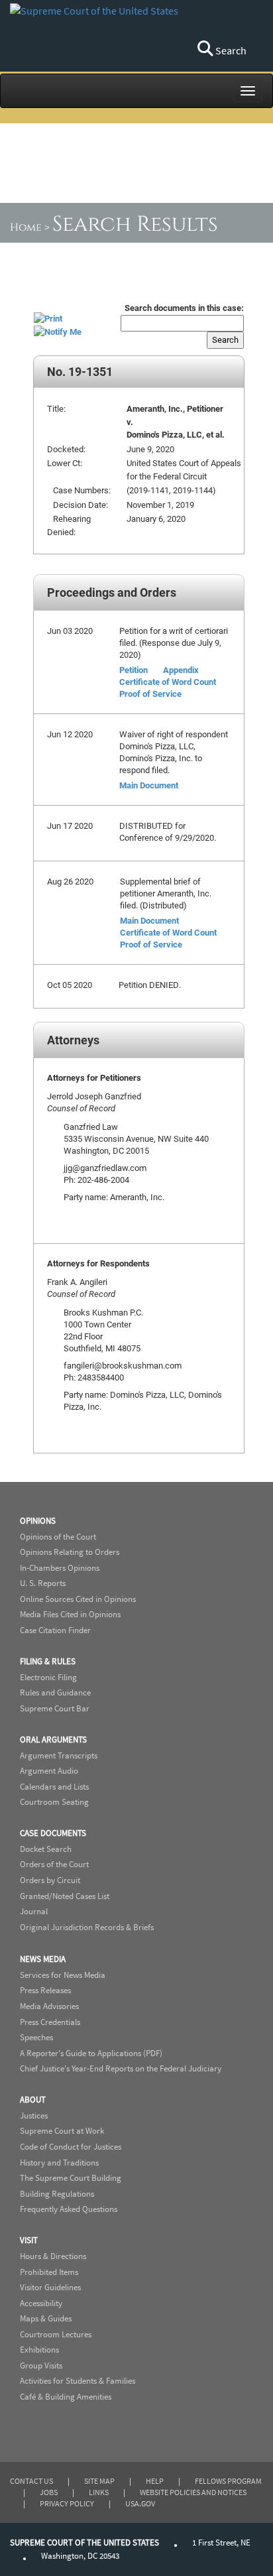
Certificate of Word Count (168, 682)
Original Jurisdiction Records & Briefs (87, 1927)
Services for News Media (63, 1975)
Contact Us (31, 2481)
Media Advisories (49, 2006)
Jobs (49, 2492)
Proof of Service (150, 694)
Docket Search (46, 1849)
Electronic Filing (48, 1677)
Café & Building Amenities (66, 2397)
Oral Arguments (53, 1740)
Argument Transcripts (59, 1755)
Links (99, 2492)
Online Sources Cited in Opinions (78, 1599)
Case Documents (53, 1833)
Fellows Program (228, 2481)
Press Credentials (50, 2022)
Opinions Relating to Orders (70, 1552)
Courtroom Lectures (56, 2334)
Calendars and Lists (54, 1787)
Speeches (36, 2037)
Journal (34, 1911)
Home (26, 227)
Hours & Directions (53, 2256)
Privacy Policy (67, 2503)
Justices (34, 2116)
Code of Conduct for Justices (71, 2147)
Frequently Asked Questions (69, 2209)
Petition (134, 670)
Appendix (181, 670)
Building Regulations (57, 2194)
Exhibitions (39, 2350)
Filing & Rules (48, 1661)
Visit (29, 2240)
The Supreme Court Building (71, 2178)
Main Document (149, 785)
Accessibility (41, 2303)
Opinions (38, 1521)
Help (155, 2481)
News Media (43, 1959)
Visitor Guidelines (50, 2287)
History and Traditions (59, 2163)
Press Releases (45, 1990)
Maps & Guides (46, 2318)
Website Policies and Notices (193, 2492)
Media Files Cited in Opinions (70, 1614)
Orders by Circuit (50, 1880)
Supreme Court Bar (55, 1708)
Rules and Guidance (55, 1692)
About (33, 2100)
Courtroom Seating (54, 1802)
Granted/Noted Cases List (65, 1896)
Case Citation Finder (55, 1630)
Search (230, 50)
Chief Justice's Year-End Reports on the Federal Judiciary (121, 2068)
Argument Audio (49, 1771)
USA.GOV (140, 2503)
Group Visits (41, 2365)
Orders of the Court (54, 1864)
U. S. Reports (43, 1583)
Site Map (99, 2481)
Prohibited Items (49, 2272)
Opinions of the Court (58, 1537)
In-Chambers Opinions (60, 1568)
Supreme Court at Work (62, 2131)
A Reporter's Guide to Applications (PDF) (91, 2053)
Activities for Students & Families (78, 2381)
